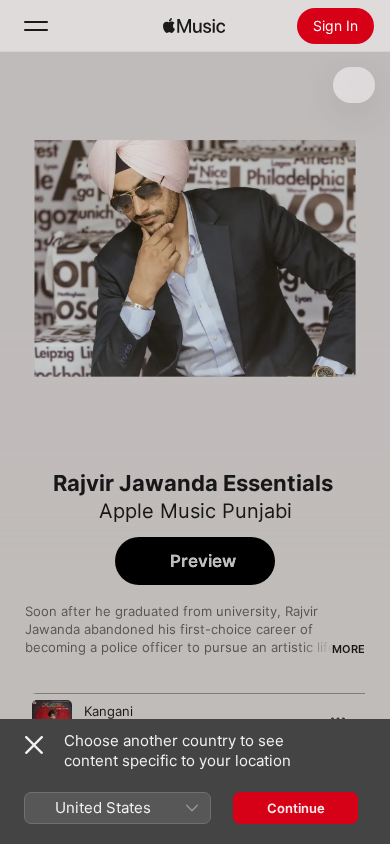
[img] (194, 26)
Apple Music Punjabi (195, 511)
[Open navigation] (36, 26)
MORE (348, 649)
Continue (296, 808)
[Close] (34, 745)
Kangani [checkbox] (108, 711)
